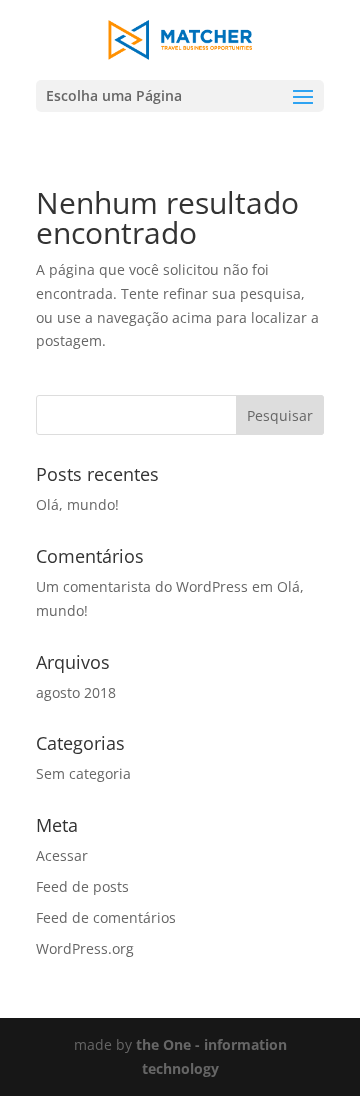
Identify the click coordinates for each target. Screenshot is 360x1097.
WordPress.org (85, 948)
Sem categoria (83, 773)
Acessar (62, 855)
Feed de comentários (106, 917)
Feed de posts (82, 886)
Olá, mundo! (77, 504)
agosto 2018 (76, 692)
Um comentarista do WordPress (142, 586)
